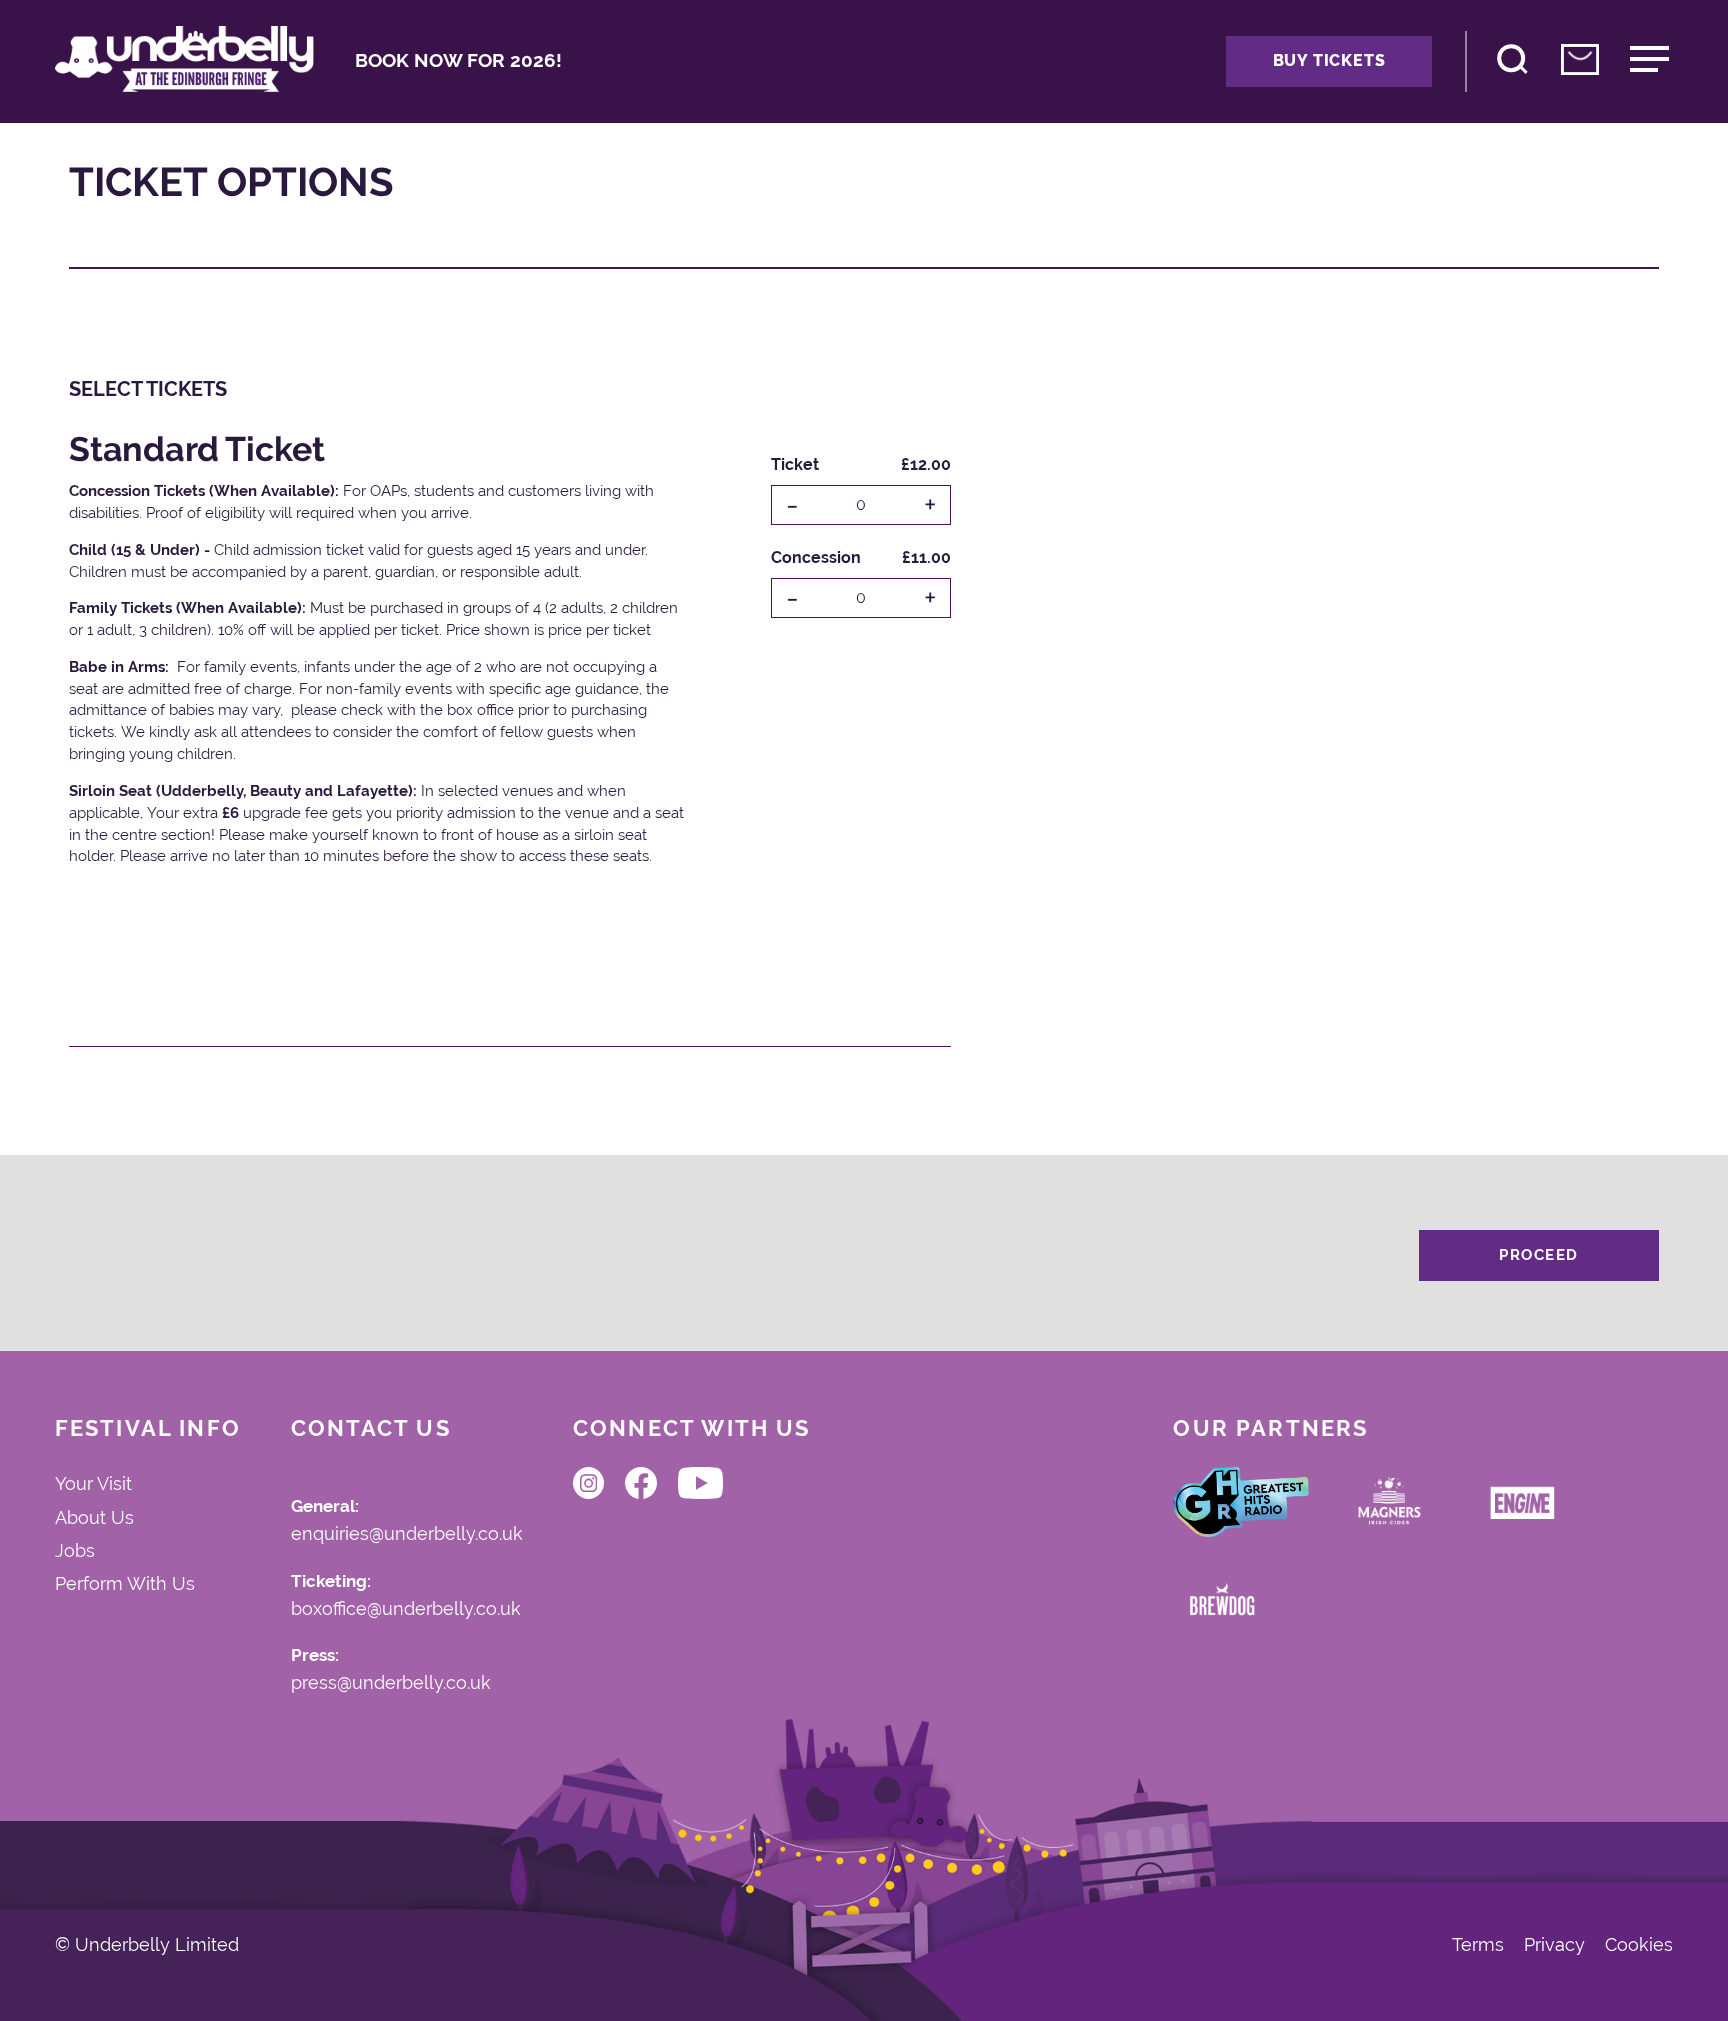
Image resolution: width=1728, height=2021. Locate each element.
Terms (1478, 1946)
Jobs (75, 1550)
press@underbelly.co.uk (391, 1683)
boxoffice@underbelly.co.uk (406, 1609)
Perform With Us (125, 1583)
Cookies (1639, 1946)
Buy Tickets (1329, 60)
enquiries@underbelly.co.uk (407, 1534)
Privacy (1554, 1946)
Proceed (1539, 1255)
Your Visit (93, 1483)
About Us (94, 1517)
